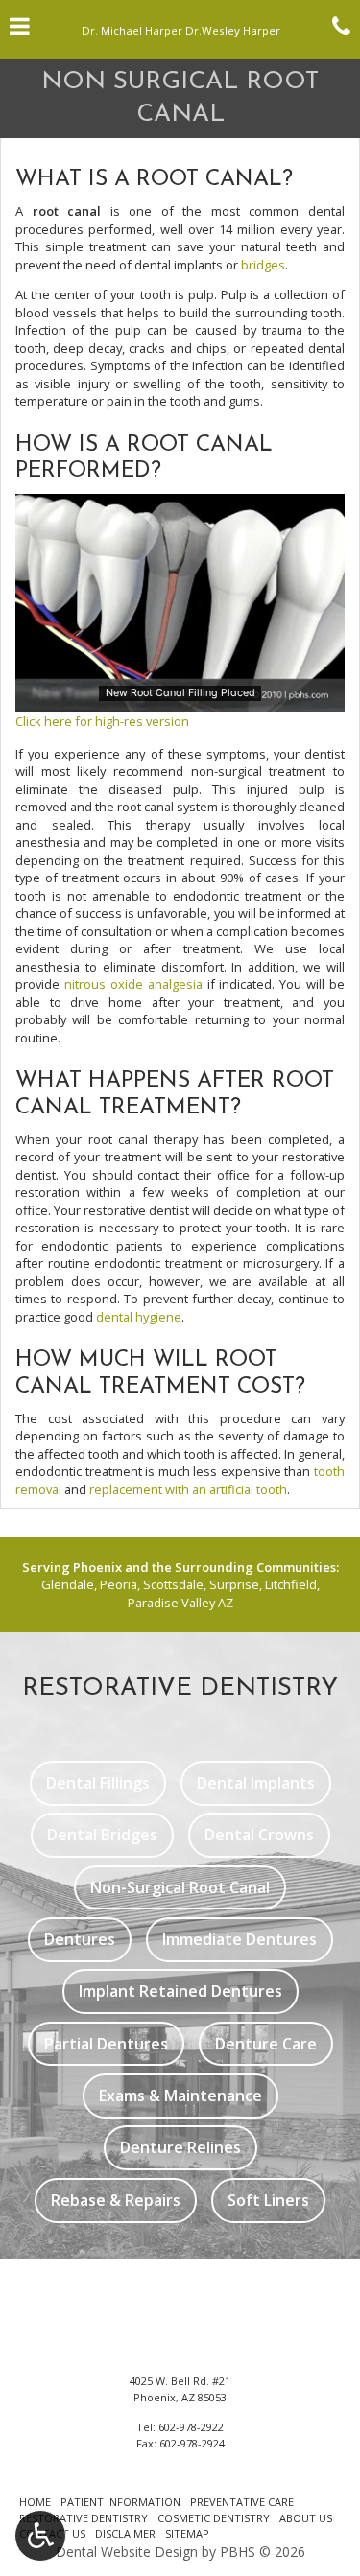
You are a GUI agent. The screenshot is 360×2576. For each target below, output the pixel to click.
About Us (306, 2518)
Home (35, 2502)
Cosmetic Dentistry (214, 2518)
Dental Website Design (127, 2552)
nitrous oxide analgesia (133, 984)
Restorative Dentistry (84, 2518)
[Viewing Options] (40, 2536)
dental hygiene (139, 1317)
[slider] (179, 697)
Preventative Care (242, 2502)
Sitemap (187, 2533)
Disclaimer (125, 2533)
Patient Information (120, 2502)
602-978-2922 (191, 2427)
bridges (263, 265)
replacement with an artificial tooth (188, 1489)
